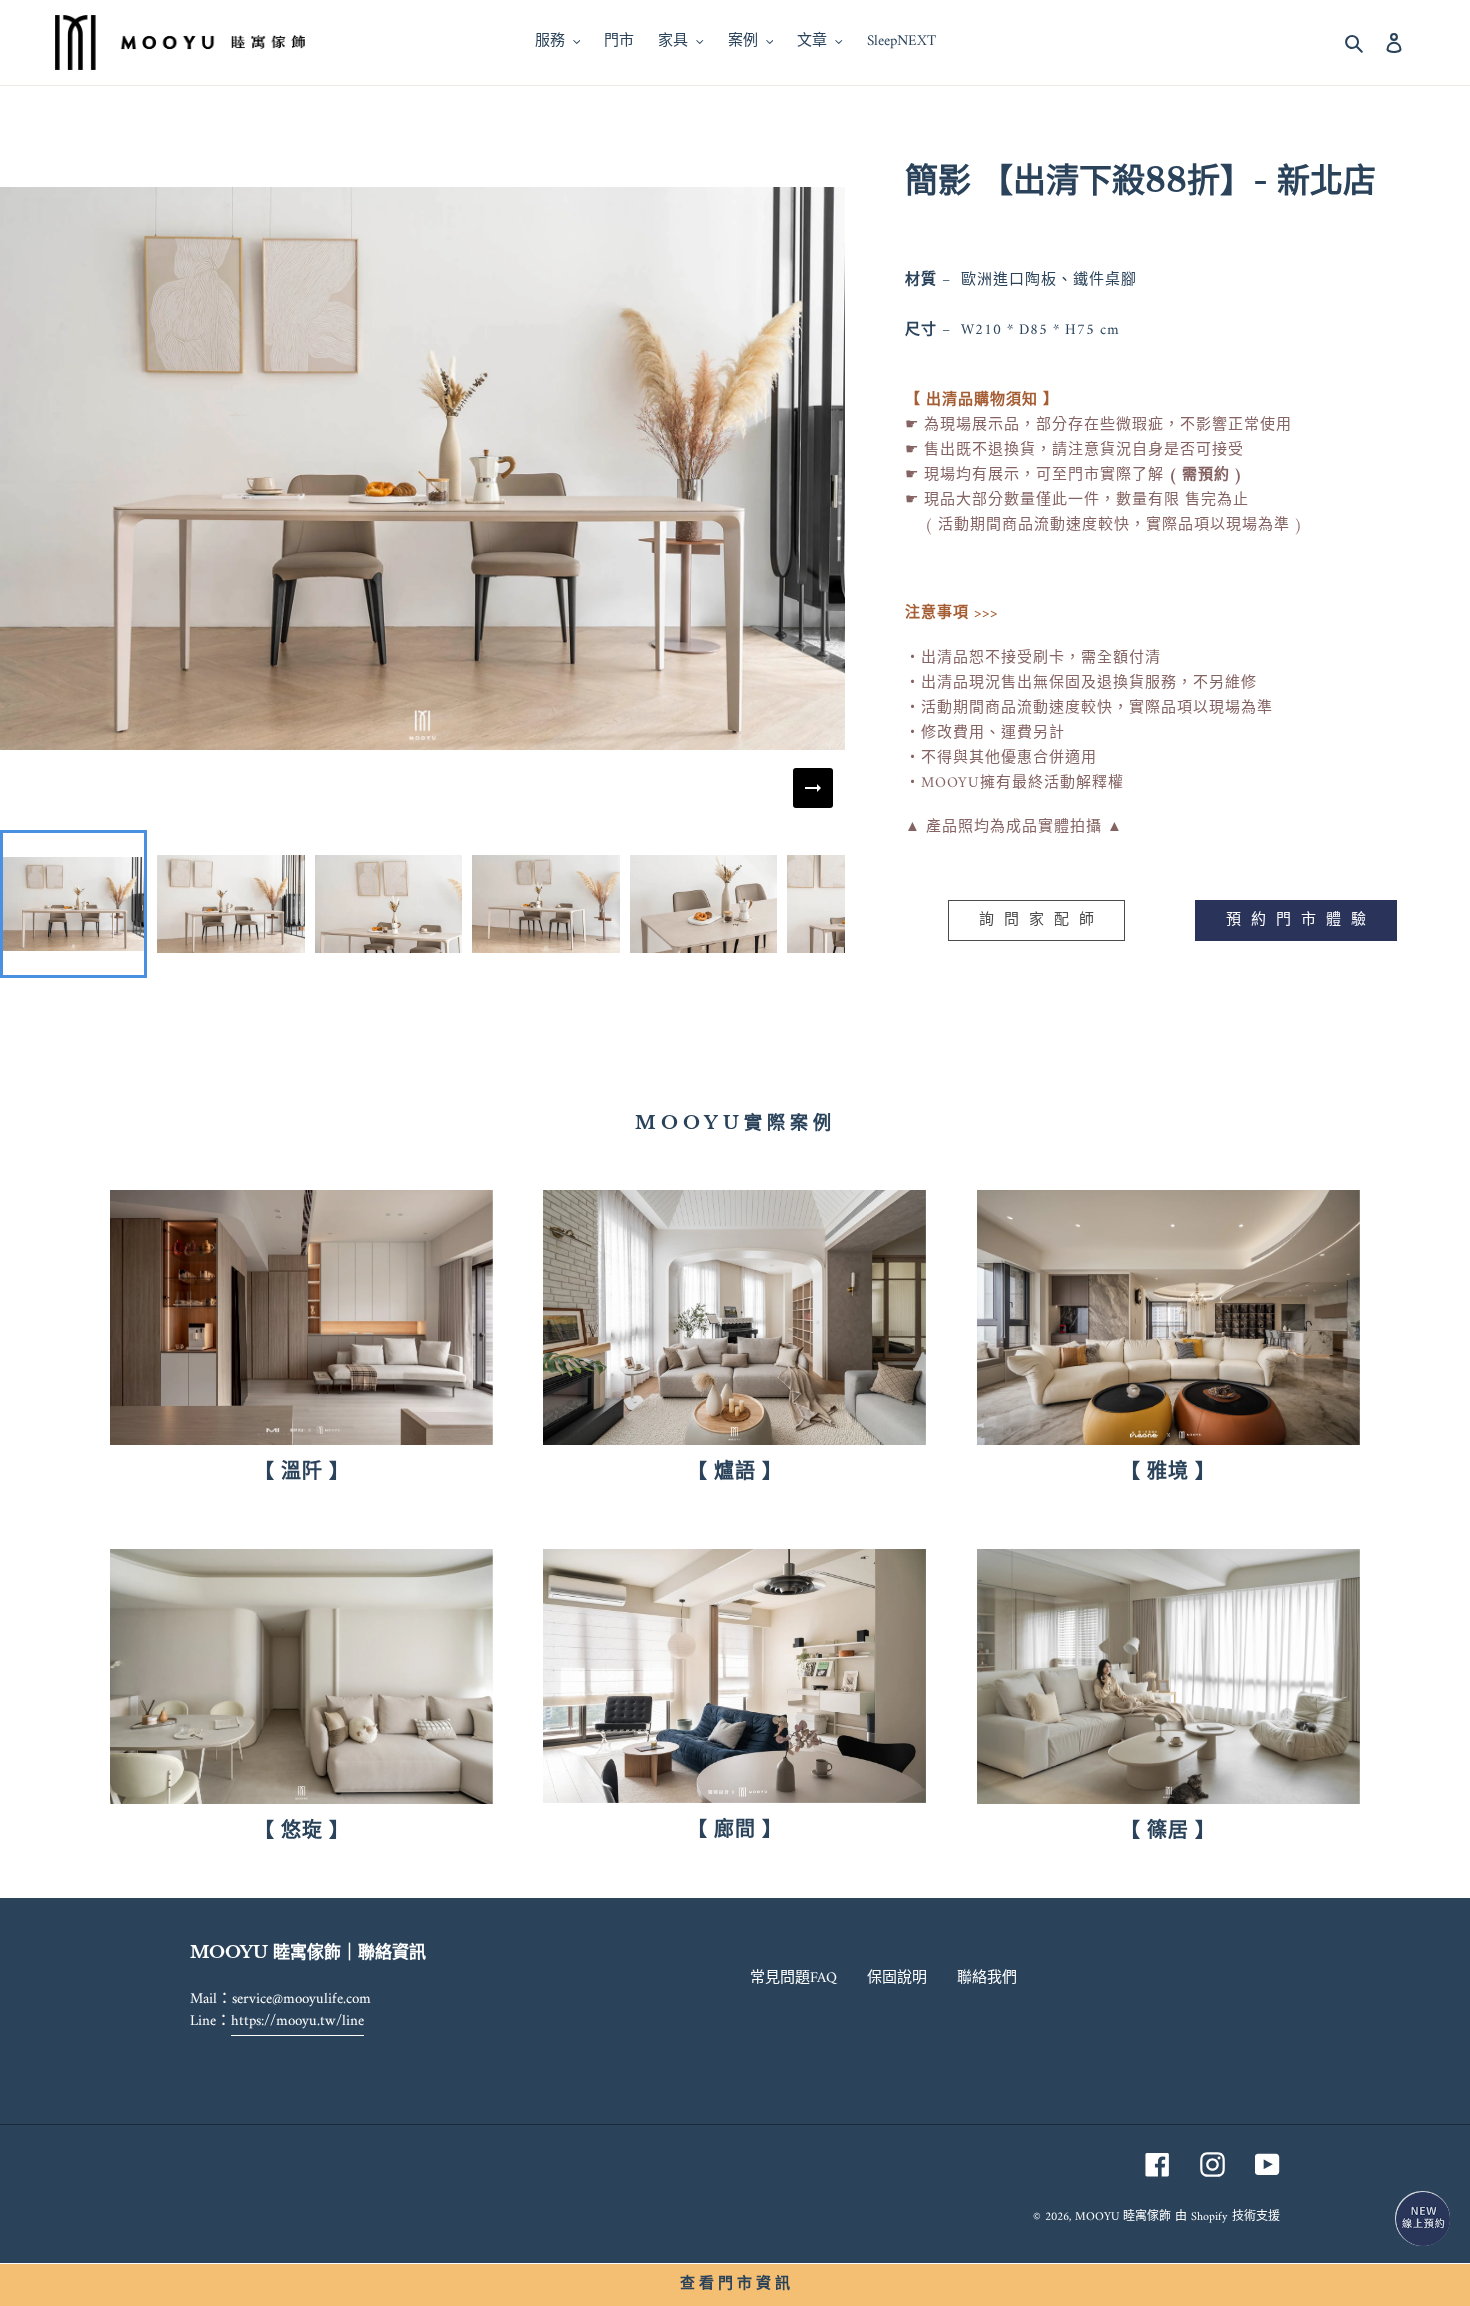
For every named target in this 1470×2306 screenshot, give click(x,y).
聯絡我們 (987, 1978)
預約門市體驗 (1301, 920)
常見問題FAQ (793, 1978)
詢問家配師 (1041, 920)
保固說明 (897, 1978)
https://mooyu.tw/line (297, 2021)
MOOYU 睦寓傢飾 (1123, 2217)
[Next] (813, 788)
